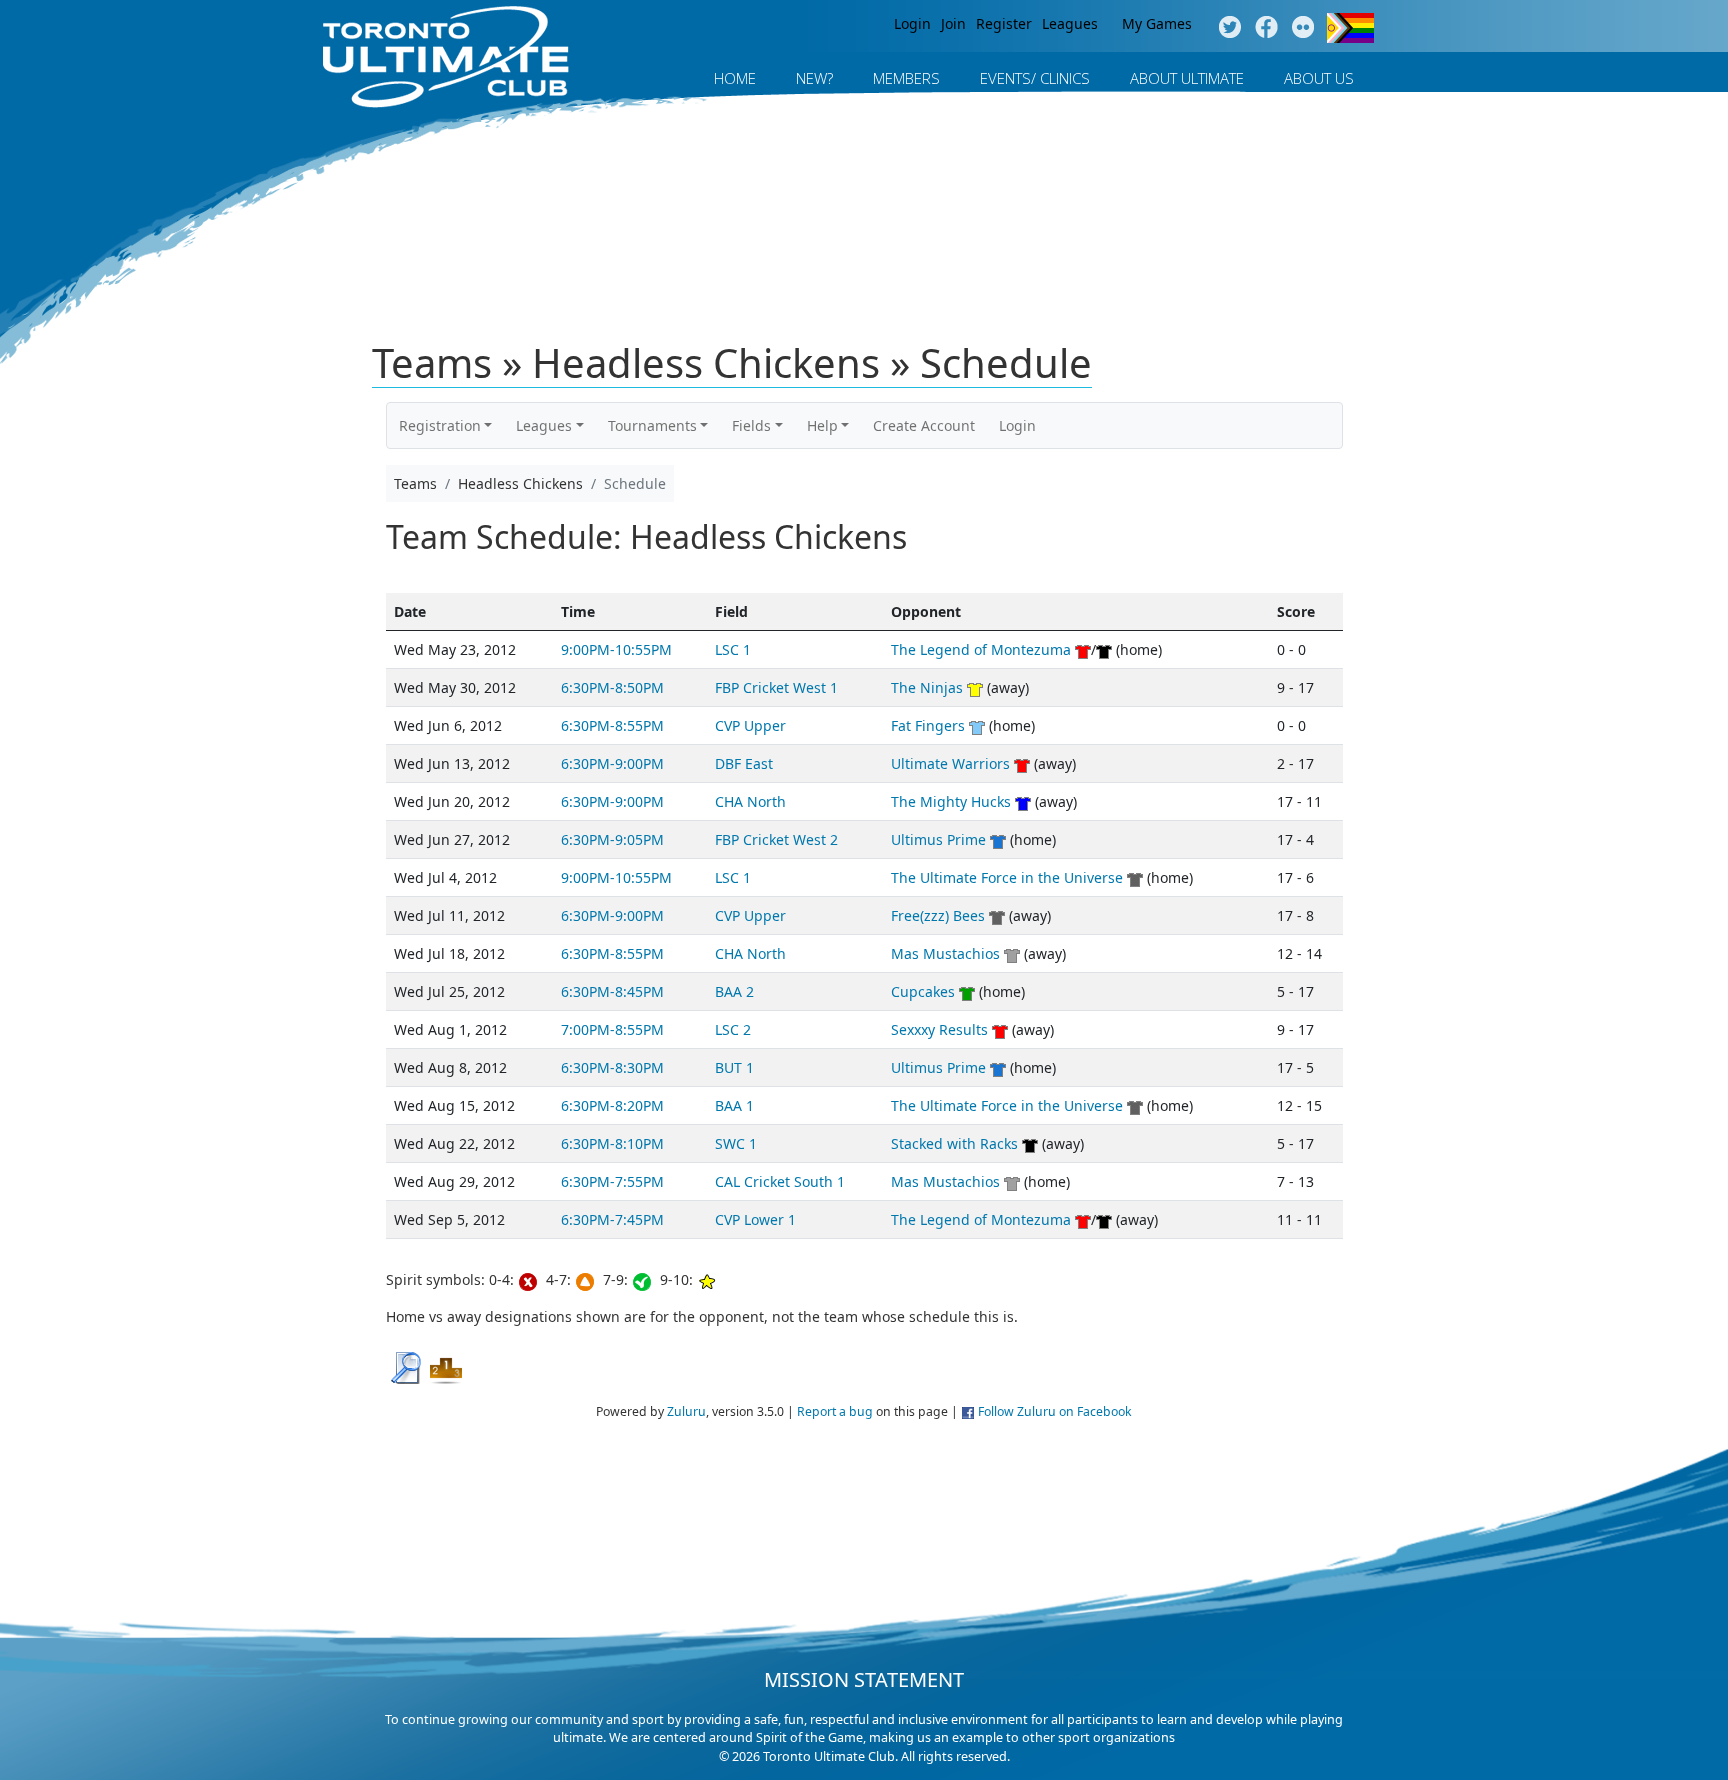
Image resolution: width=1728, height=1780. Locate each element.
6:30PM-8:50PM (612, 687)
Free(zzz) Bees (938, 915)
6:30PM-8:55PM (612, 725)
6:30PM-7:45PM (612, 1219)
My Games (1157, 23)
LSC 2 (733, 1029)
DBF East (744, 763)
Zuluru (686, 1411)
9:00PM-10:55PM (616, 649)
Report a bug (835, 1411)
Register (1004, 23)
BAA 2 (734, 991)
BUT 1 (734, 1067)
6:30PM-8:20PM (612, 1105)
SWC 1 (736, 1143)
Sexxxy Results (939, 1029)
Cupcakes (923, 991)
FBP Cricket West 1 (776, 687)
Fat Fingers (928, 725)
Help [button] (822, 425)
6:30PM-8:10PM (612, 1143)
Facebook (1266, 28)
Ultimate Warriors (950, 763)
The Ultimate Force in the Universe (1007, 877)
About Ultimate (1187, 78)
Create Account (924, 425)
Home (735, 78)
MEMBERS (906, 78)
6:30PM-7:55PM (612, 1181)
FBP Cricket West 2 (776, 839)
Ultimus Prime (938, 839)
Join (953, 23)
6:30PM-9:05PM (612, 839)
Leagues (1070, 23)
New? (814, 78)
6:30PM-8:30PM (612, 1067)
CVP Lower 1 (755, 1219)
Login (912, 23)
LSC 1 (733, 649)
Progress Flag (1350, 28)
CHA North (750, 801)
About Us (1319, 78)
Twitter (1229, 28)
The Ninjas (927, 687)
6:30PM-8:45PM (612, 991)
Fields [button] (751, 425)
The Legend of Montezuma (981, 649)
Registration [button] (440, 425)
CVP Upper (750, 725)
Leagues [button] (544, 425)
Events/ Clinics (1035, 78)
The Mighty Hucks (951, 801)
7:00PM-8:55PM (612, 1029)
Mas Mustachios (945, 953)
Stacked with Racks (954, 1143)
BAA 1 (734, 1105)
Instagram (1303, 28)
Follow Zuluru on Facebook (1055, 1411)
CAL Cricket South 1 (780, 1181)
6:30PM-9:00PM (612, 763)
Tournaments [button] (652, 425)
